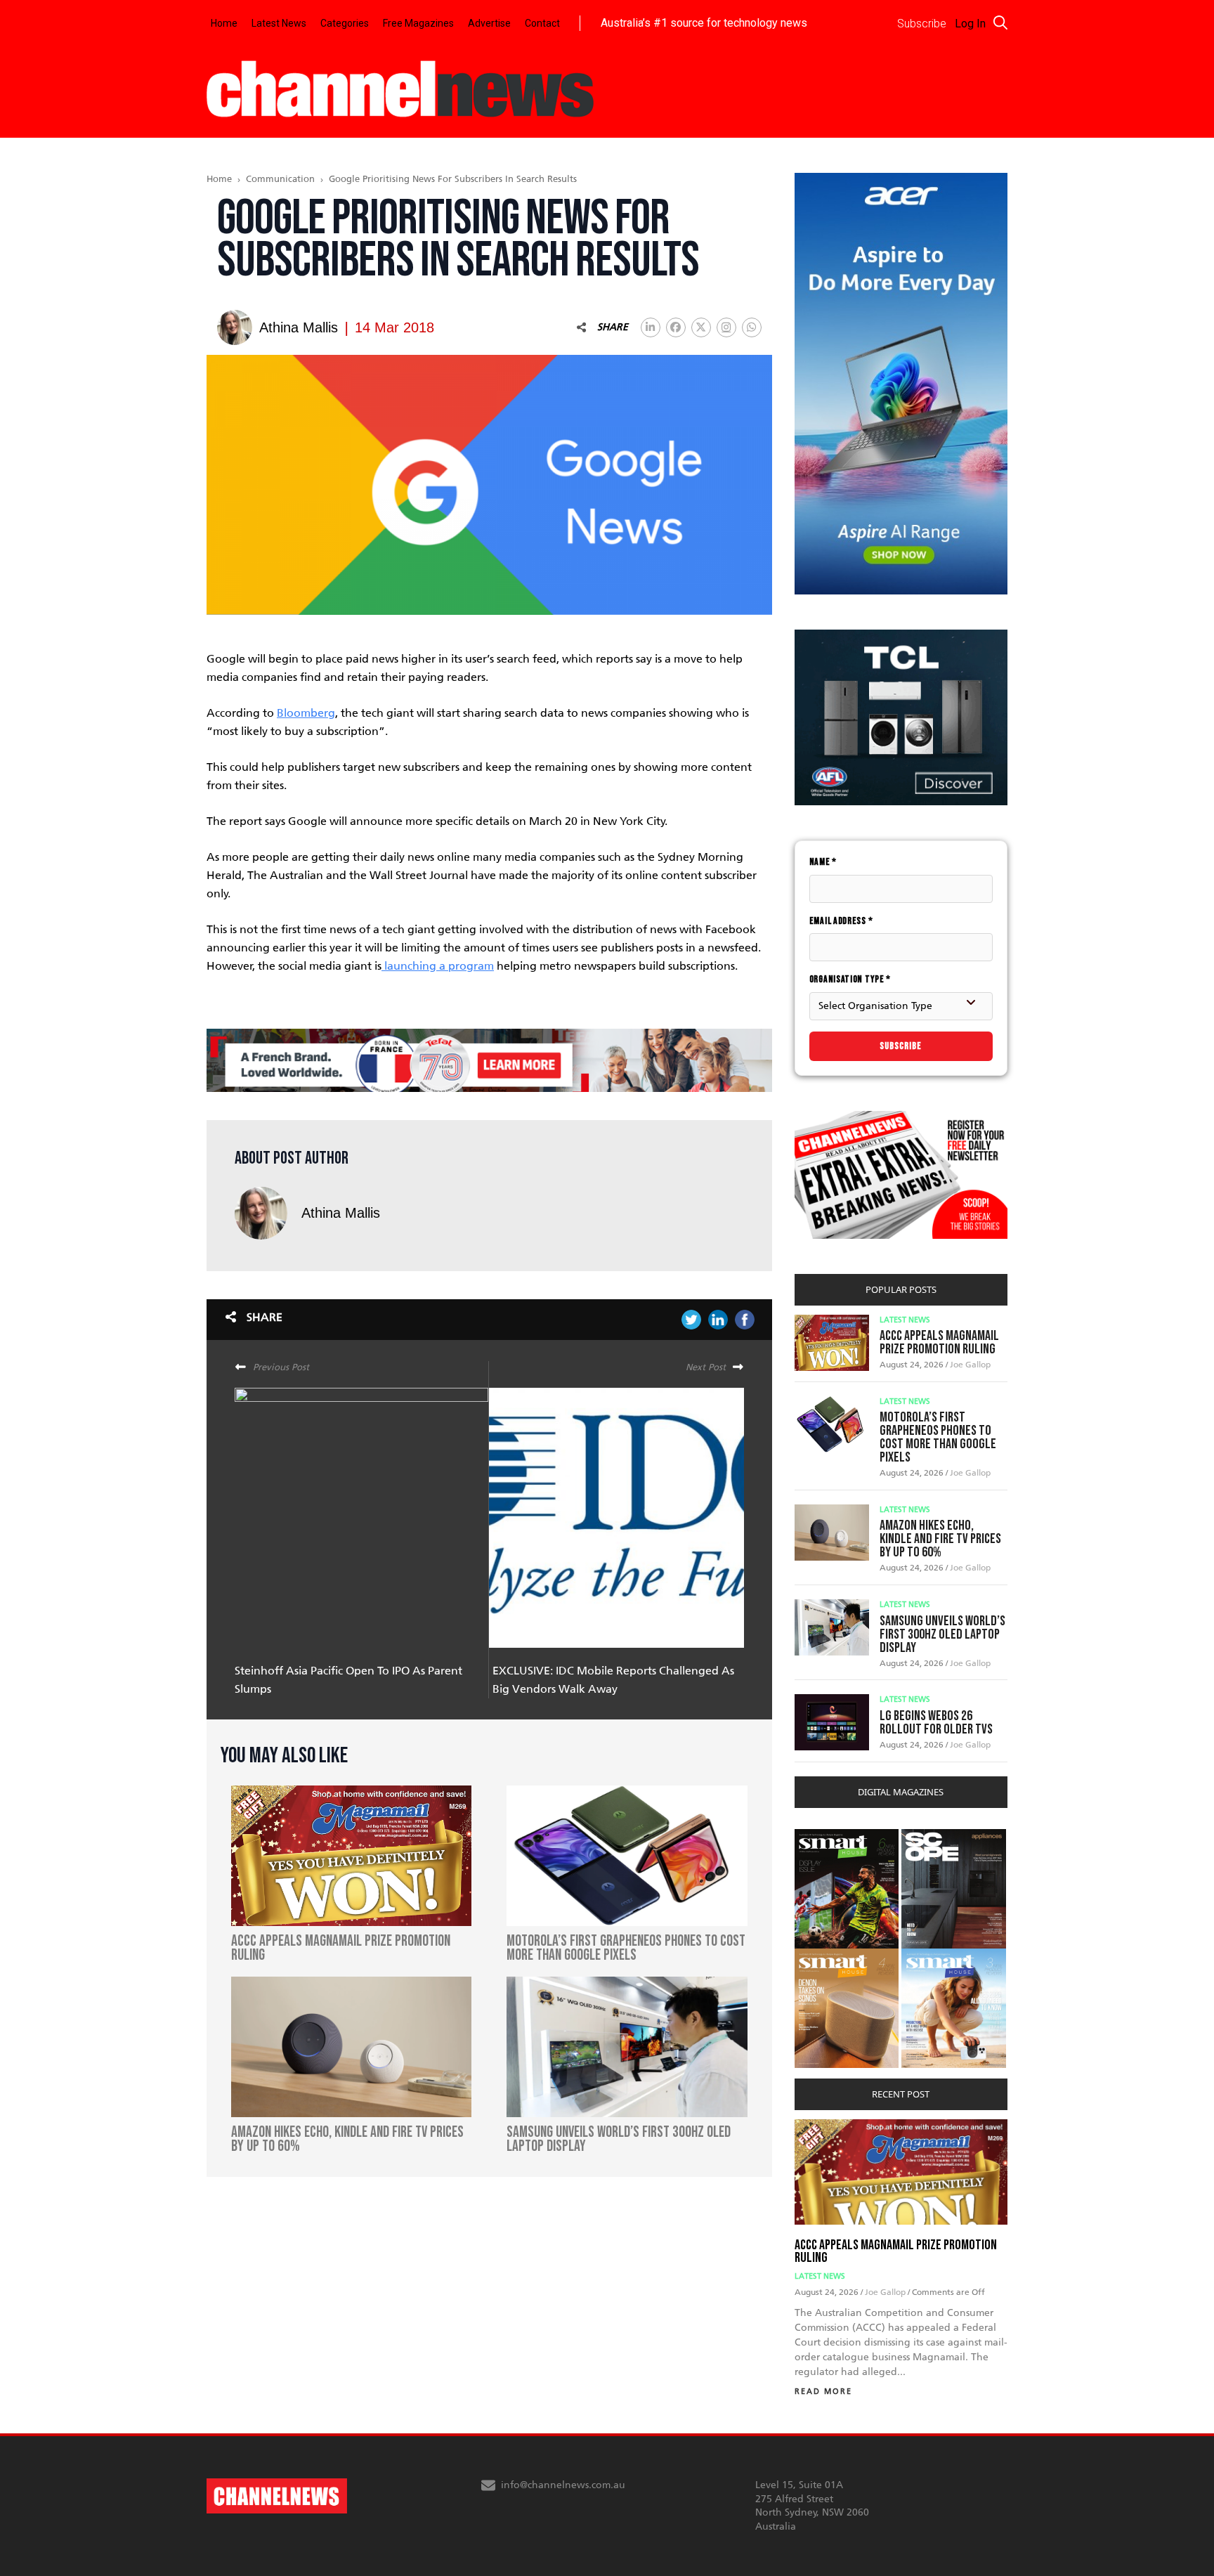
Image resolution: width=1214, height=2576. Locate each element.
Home (224, 23)
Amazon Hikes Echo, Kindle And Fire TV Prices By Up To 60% (940, 1539)
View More (823, 1836)
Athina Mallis (341, 1213)
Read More (823, 2392)
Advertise (489, 23)
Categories (345, 23)
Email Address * (841, 921)
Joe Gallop (970, 1365)
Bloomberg (306, 713)
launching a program (438, 966)
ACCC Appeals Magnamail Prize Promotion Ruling (939, 1342)
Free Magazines (418, 23)
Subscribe (901, 1046)
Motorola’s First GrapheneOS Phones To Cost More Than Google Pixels (938, 1437)
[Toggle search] (1000, 22)
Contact (542, 23)
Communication (280, 179)
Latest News (279, 23)
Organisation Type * (850, 979)
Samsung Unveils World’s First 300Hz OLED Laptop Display (942, 1634)
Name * (823, 862)
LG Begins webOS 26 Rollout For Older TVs (936, 1723)
